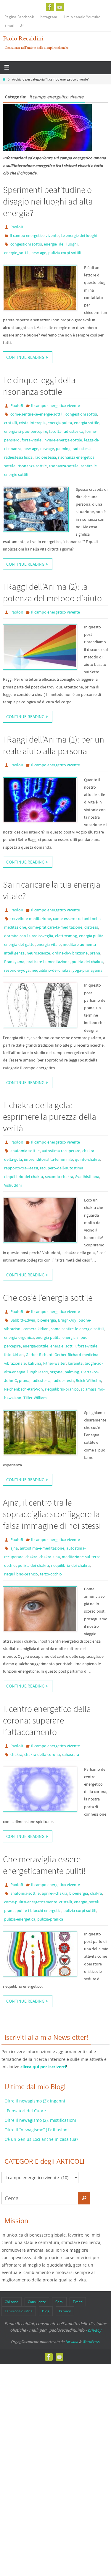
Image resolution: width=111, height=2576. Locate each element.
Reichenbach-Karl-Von (24, 1389)
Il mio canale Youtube (82, 17)
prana (95, 953)
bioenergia (47, 1320)
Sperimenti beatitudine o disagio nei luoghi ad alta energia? (48, 201)
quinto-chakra (87, 1159)
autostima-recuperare (61, 1151)
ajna (14, 1548)
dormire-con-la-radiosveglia (29, 936)
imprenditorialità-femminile (48, 1159)
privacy (94, 2330)
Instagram (49, 17)
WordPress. (91, 2342)
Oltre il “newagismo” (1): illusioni (37, 2130)
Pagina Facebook (19, 17)
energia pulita (60, 423)
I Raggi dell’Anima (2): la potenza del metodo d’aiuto (52, 592)
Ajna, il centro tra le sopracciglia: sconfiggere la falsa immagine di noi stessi (52, 1514)
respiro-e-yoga (17, 970)
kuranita (75, 1363)
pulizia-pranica (50, 1919)
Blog (46, 2311)
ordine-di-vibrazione (70, 953)
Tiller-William (35, 1398)
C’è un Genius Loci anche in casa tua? (41, 2139)
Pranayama (14, 962)
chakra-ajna (50, 1557)
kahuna (34, 1363)
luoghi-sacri (37, 1372)
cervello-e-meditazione (31, 919)
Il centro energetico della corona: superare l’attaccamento (47, 1720)
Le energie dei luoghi (79, 235)
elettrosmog (66, 936)
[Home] (4, 79)
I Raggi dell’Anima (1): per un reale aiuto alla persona (54, 745)
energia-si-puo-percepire (26, 431)
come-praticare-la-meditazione (55, 927)
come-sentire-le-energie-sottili (37, 414)
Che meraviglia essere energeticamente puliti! (44, 1865)
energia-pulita (48, 1337)
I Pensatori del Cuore (25, 2111)
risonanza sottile (32, 466)
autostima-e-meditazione (42, 1548)
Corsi (59, 2302)
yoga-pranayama (87, 970)
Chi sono (12, 2302)
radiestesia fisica (18, 457)
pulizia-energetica (20, 1919)
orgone (56, 1372)
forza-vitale (32, 440)
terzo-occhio (51, 1574)
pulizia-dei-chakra (87, 962)
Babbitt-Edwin (23, 1320)
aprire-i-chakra (54, 1893)
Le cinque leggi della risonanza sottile (39, 386)
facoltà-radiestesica (66, 431)
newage (47, 449)
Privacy (65, 2311)
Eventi (78, 2302)
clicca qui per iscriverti (43, 2067)
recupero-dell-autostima (62, 1168)
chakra (31, 1557)
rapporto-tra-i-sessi (21, 1168)
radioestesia (45, 457)
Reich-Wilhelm (88, 1380)
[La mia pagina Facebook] (50, 7)
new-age (39, 253)
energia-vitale (49, 944)
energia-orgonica (19, 1337)
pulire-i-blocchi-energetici (39, 1910)
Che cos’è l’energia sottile (48, 1298)
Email (9, 25)
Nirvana (72, 2342)
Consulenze (37, 2302)
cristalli (11, 423)
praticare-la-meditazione (48, 962)
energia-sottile (36, 1346)
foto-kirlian (14, 1355)
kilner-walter (54, 1363)
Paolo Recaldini (23, 38)
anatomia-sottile (25, 1151)
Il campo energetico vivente (34, 235)
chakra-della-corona (42, 1754)
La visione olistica (19, 2311)
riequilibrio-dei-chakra (51, 970)
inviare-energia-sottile (63, 440)
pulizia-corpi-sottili (65, 253)
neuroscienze (38, 953)
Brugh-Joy (67, 1320)
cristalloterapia (32, 423)
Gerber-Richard (39, 1355)
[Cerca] (84, 2198)
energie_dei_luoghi (61, 244)
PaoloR (17, 227)
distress (91, 927)
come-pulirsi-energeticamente (31, 1902)
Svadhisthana (87, 1177)
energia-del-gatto (19, 944)
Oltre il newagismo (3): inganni (35, 2101)
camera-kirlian (36, 1329)
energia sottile (87, 423)
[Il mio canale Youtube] (60, 7)
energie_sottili (17, 253)
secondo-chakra (59, 1177)
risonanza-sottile (64, 466)
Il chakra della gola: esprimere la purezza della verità (50, 1116)
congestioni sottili (26, 244)
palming (63, 449)
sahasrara (70, 1754)
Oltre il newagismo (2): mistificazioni (40, 2120)
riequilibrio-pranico (62, 1389)
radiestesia (82, 449)
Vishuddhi (13, 1185)
